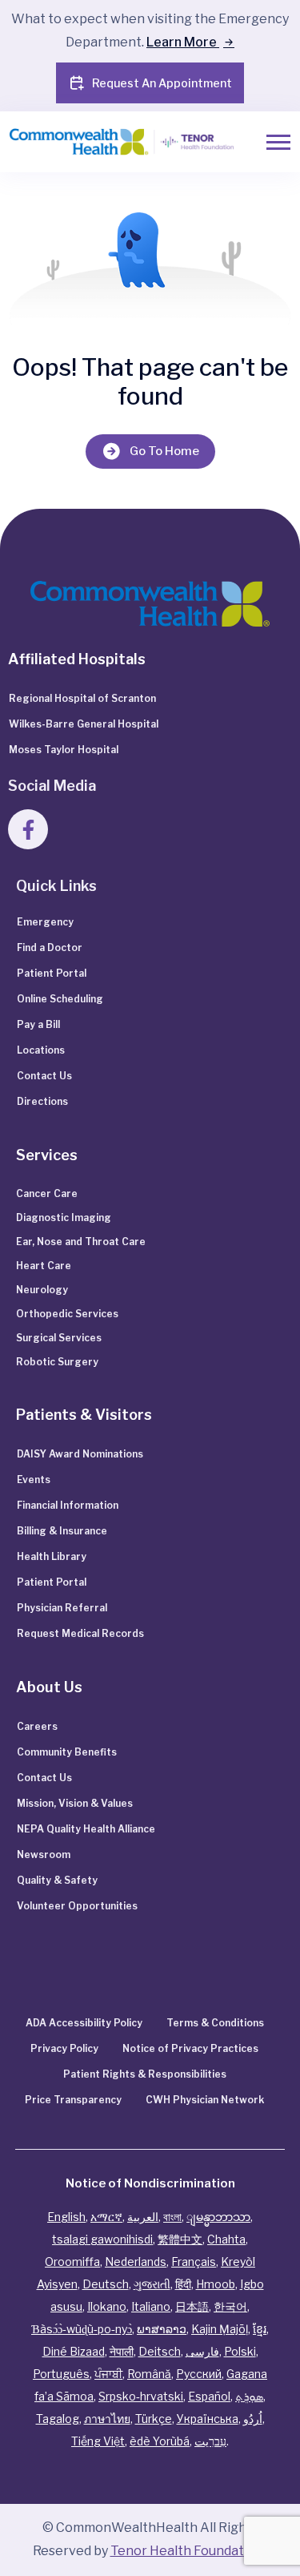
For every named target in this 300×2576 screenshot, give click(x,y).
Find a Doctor (50, 947)
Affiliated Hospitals (77, 659)
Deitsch (160, 2351)
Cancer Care (47, 1193)
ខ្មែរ (260, 2329)
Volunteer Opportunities (77, 1906)
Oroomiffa (72, 2262)
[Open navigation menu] (278, 142)
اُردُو (253, 2419)
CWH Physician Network (205, 2100)
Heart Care (44, 1266)
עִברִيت (210, 2441)
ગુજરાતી (152, 2284)
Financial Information (68, 1505)
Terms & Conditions (215, 2023)
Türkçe (154, 2419)
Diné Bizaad (74, 2351)
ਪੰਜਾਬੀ (108, 2374)
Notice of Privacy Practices (190, 2048)
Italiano (151, 2306)
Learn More (183, 42)
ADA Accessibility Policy (84, 2023)
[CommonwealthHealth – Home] (108, 142)
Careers (37, 1726)
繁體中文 (180, 2239)
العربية (143, 2217)
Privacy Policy (64, 2048)
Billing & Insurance (62, 1531)
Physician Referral (62, 1608)
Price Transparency (73, 2100)
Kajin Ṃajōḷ (220, 2329)
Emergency (45, 922)
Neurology (42, 1290)
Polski (240, 2351)
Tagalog (58, 2419)
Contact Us (44, 1076)
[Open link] (150, 604)
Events (34, 1479)
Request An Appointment (162, 83)
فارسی (202, 2351)
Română (149, 2374)
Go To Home (164, 451)
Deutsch (106, 2284)
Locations (41, 1050)
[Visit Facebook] (28, 829)
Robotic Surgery (57, 1362)
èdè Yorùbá (160, 2441)
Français (194, 2262)
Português (61, 2374)
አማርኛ (106, 2217)
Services (47, 1155)
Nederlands (136, 2262)
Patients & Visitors (84, 1415)
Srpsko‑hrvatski (141, 2396)
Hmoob (216, 2284)
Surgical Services (59, 1338)
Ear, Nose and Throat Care (81, 1242)
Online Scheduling (60, 999)
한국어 (230, 2306)
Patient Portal (52, 973)
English (66, 2217)
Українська (208, 2419)
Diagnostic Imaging (64, 1217)
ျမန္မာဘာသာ (218, 2217)
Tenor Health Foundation (187, 2551)
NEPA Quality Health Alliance (86, 1829)
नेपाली (122, 2351)
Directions (42, 1101)
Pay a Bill (38, 1024)
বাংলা (172, 2217)
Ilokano (107, 2306)
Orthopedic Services (67, 1314)
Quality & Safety (57, 1880)
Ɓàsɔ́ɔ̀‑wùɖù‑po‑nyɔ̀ (82, 2329)
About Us (49, 1687)
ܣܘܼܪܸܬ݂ (249, 2396)
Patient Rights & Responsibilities (145, 2074)
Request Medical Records (80, 1633)
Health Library (52, 1556)
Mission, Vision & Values (75, 1803)
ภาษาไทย (107, 2419)
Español (209, 2396)
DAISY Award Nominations (80, 1454)
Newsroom (44, 1854)
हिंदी (183, 2284)
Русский (199, 2374)
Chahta (226, 2239)
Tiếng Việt (98, 2441)
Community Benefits (67, 1752)
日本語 (192, 2306)
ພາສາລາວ (162, 2329)
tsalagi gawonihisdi (102, 2239)
